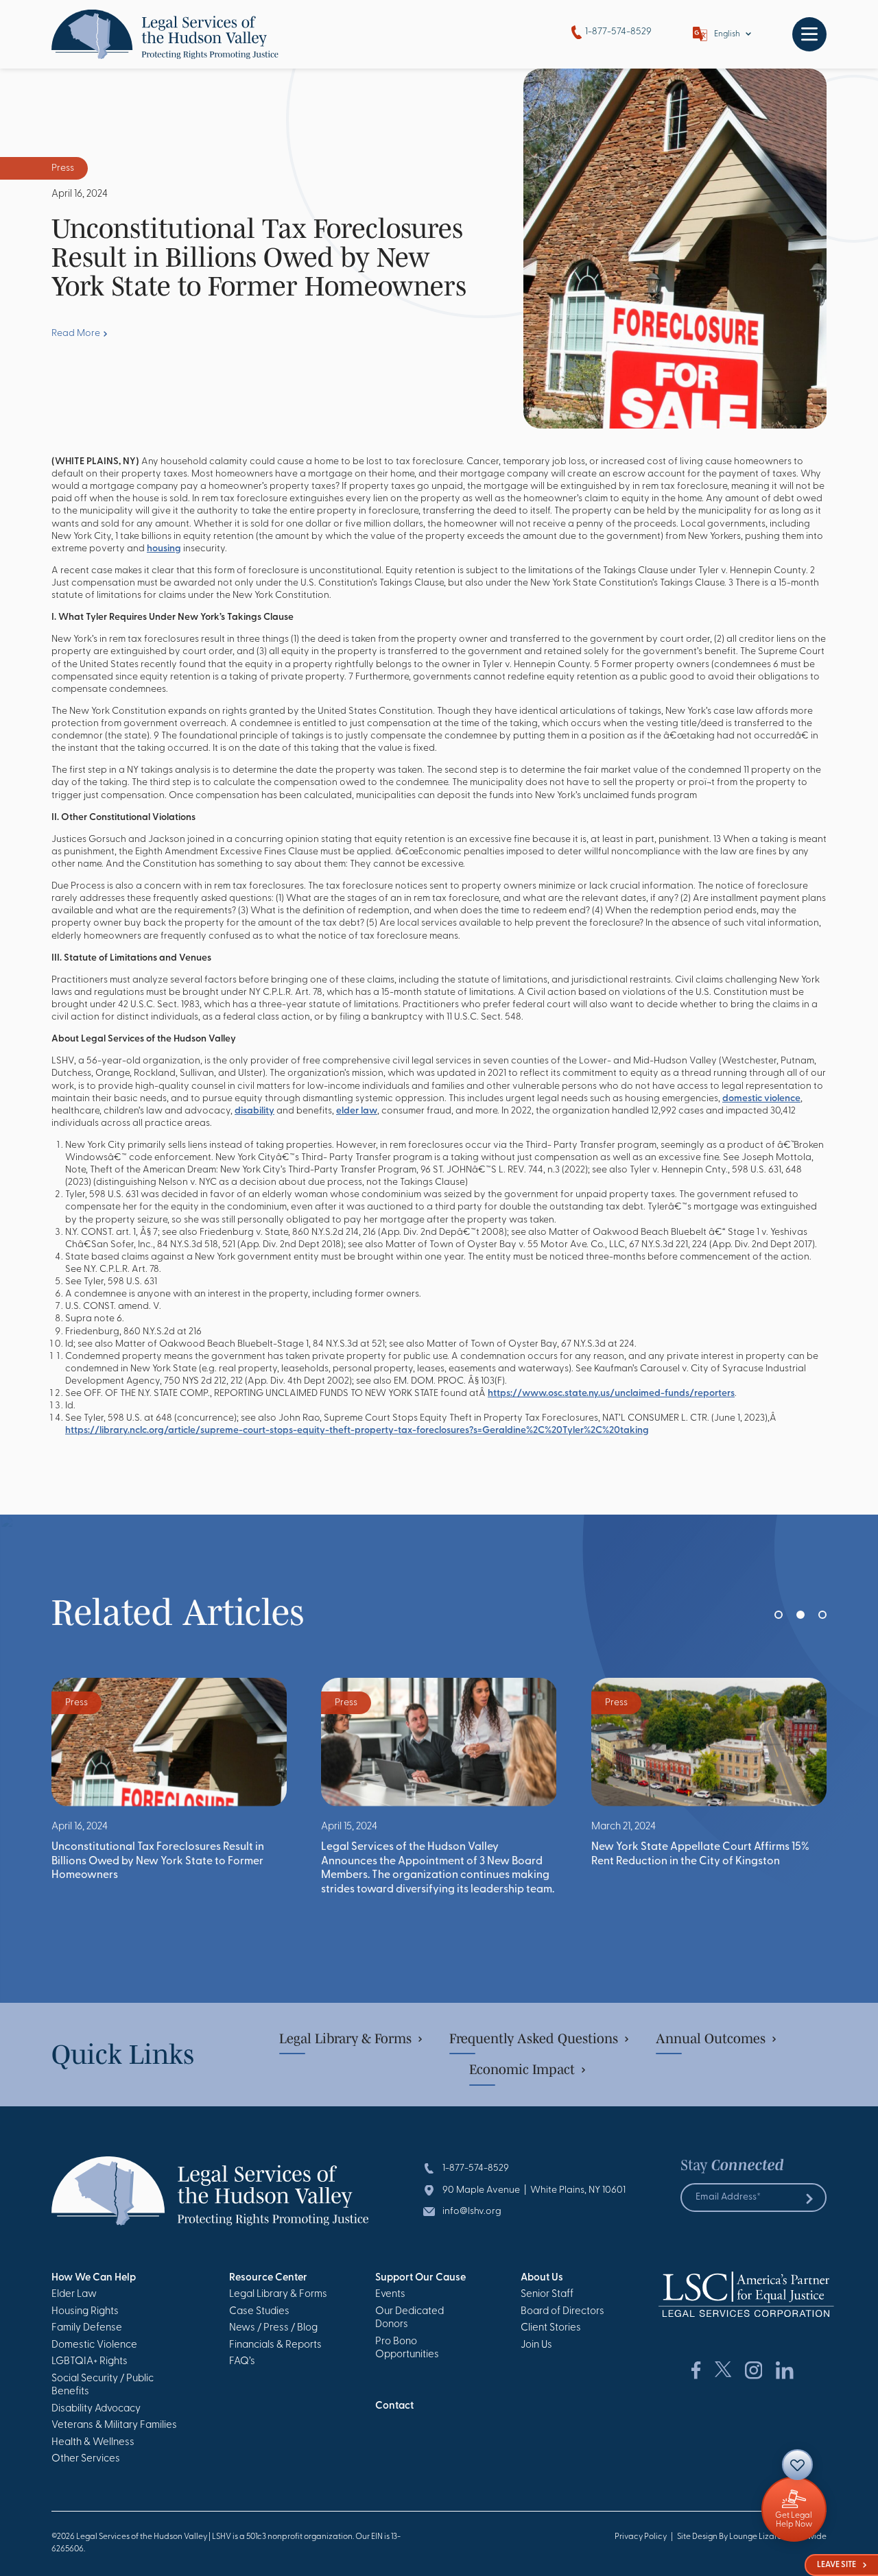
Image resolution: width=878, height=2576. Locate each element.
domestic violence (761, 1099)
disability (254, 1111)
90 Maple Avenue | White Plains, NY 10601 (534, 2190)
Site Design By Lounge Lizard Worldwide (752, 2537)
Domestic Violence (94, 2345)
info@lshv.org (472, 2212)
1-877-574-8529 (618, 32)
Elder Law (74, 2295)
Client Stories (551, 2328)
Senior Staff (547, 2295)
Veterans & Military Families (114, 2425)
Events (390, 2295)
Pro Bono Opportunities (407, 2349)
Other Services (86, 2459)
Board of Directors (562, 2312)
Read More (76, 334)
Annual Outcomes (711, 2038)
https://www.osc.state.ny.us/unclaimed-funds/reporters (611, 1394)
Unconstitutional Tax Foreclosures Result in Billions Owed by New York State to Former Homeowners (158, 1861)
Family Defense (87, 2328)
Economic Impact (522, 2069)
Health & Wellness (93, 2443)
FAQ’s (242, 2362)
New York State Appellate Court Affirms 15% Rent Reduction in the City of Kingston (700, 1854)
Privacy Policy (641, 2537)
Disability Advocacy (96, 2409)
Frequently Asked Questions (534, 2038)
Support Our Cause (420, 2278)
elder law (357, 1111)
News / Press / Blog (273, 2328)
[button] (779, 1615)
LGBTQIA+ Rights (90, 2362)
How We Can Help (94, 2278)
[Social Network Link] (696, 2370)
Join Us (536, 2345)
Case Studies (259, 2312)
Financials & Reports (275, 2345)
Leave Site (837, 2565)
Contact (394, 2406)
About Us (542, 2278)
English (727, 34)
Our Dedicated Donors (410, 2319)
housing (164, 549)
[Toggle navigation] (809, 34)
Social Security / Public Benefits (103, 2386)
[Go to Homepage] (165, 34)
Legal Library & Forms (345, 2038)
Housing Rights (85, 2312)
